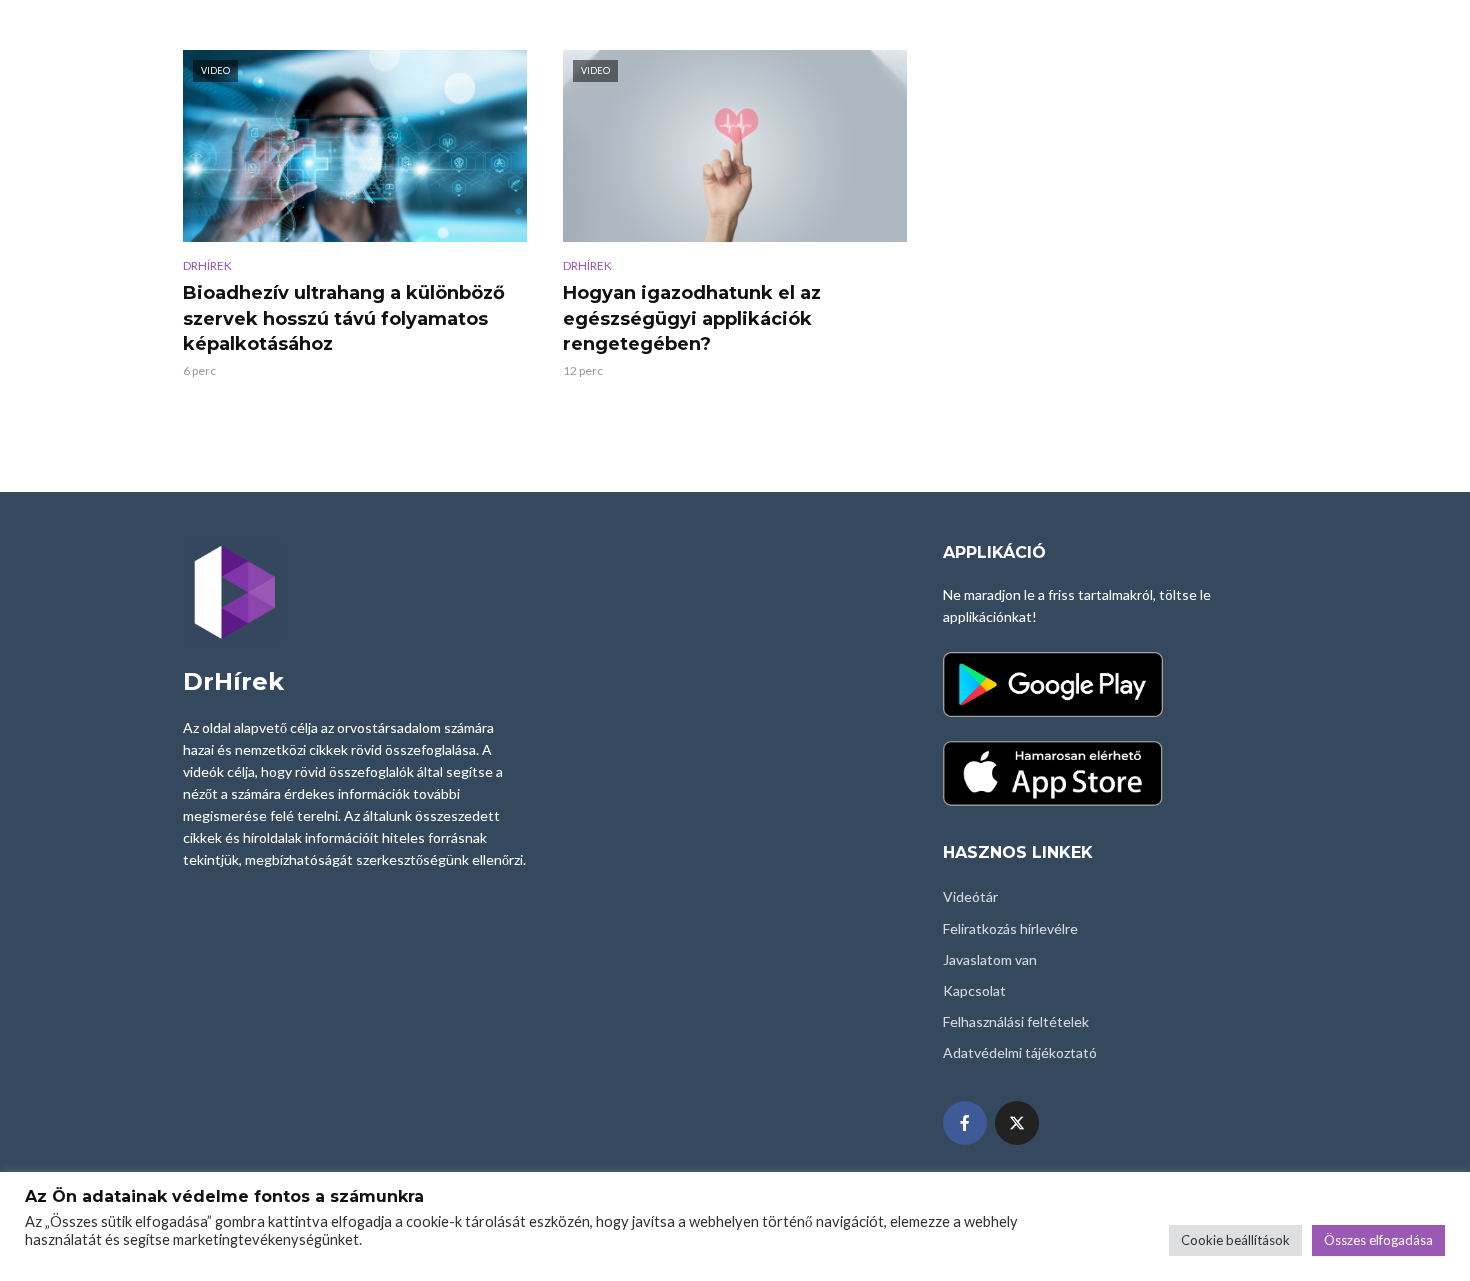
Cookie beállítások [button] (1235, 1240)
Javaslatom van (990, 959)
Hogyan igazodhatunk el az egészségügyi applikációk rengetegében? (692, 319)
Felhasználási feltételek (1016, 1021)
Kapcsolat (974, 990)
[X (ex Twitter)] (1017, 1123)
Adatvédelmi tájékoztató (1020, 1052)
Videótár (970, 896)
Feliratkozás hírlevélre (1010, 928)
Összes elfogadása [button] (1378, 1240)
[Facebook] (965, 1123)
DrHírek (207, 265)
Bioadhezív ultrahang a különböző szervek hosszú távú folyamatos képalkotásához (344, 319)
